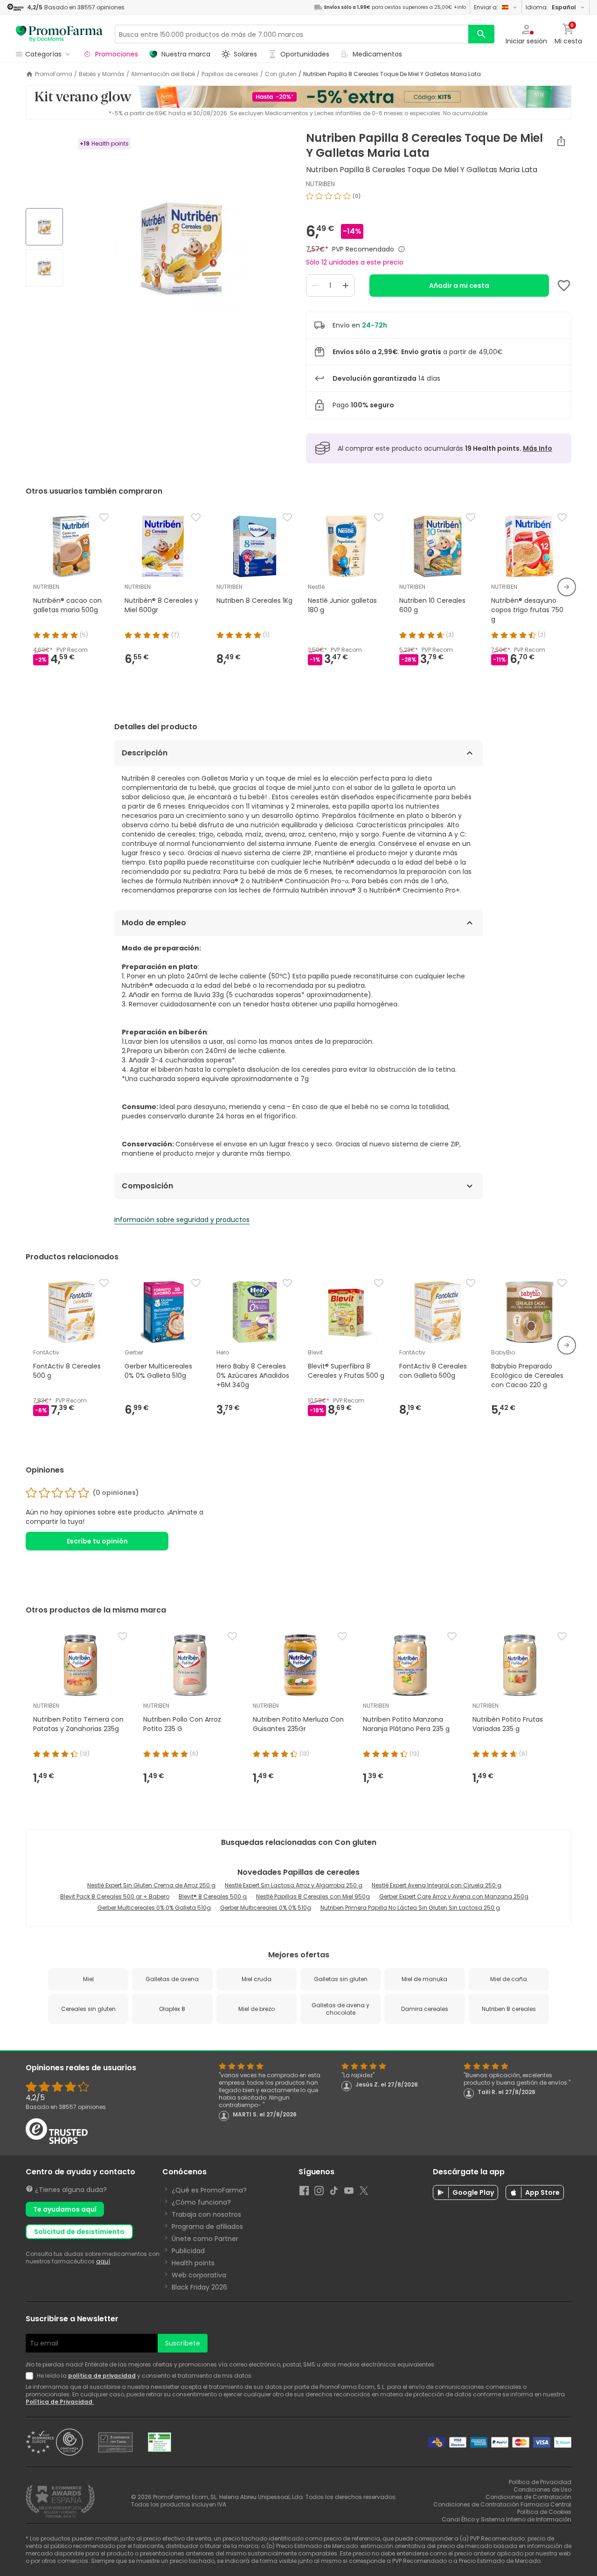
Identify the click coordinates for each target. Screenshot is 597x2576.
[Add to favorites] (564, 286)
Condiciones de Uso (542, 2489)
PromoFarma (54, 74)
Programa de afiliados (207, 2227)
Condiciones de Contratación (528, 2497)
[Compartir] (561, 141)
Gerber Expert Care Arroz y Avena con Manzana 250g (454, 1896)
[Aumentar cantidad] (346, 286)
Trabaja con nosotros (206, 2214)
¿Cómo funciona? (201, 2202)
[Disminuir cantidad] (315, 286)
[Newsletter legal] (31, 2376)
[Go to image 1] (44, 227)
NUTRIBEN (320, 184)
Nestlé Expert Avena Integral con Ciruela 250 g (437, 1885)
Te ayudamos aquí (65, 2209)
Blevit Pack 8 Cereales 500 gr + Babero (115, 1896)
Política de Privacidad (60, 2402)
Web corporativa (199, 2275)
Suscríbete (183, 2343)
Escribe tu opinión (97, 1541)
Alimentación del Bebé (163, 74)
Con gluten (281, 74)
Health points (193, 2263)
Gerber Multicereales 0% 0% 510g (266, 1908)
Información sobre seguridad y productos (182, 1220)
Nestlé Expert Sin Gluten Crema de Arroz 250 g (151, 1885)
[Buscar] (481, 34)
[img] (181, 248)
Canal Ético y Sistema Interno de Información (507, 2519)
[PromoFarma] (59, 34)
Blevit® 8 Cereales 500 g (213, 1896)
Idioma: (551, 7)
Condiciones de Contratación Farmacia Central (502, 2504)
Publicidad (188, 2251)
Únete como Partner (205, 2239)
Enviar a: (486, 7)
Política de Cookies (544, 2512)
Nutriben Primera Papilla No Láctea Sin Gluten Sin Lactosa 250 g (410, 1908)
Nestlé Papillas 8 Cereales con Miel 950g (313, 1896)
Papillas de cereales (230, 74)
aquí (103, 2261)
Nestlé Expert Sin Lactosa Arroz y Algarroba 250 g (294, 1885)
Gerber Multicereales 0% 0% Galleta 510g (154, 1908)
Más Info (538, 448)
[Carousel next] (567, 587)
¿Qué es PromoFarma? (209, 2190)
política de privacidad (102, 2376)
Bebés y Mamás (102, 74)
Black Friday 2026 (199, 2287)
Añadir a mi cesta (459, 286)
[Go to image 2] (44, 268)
